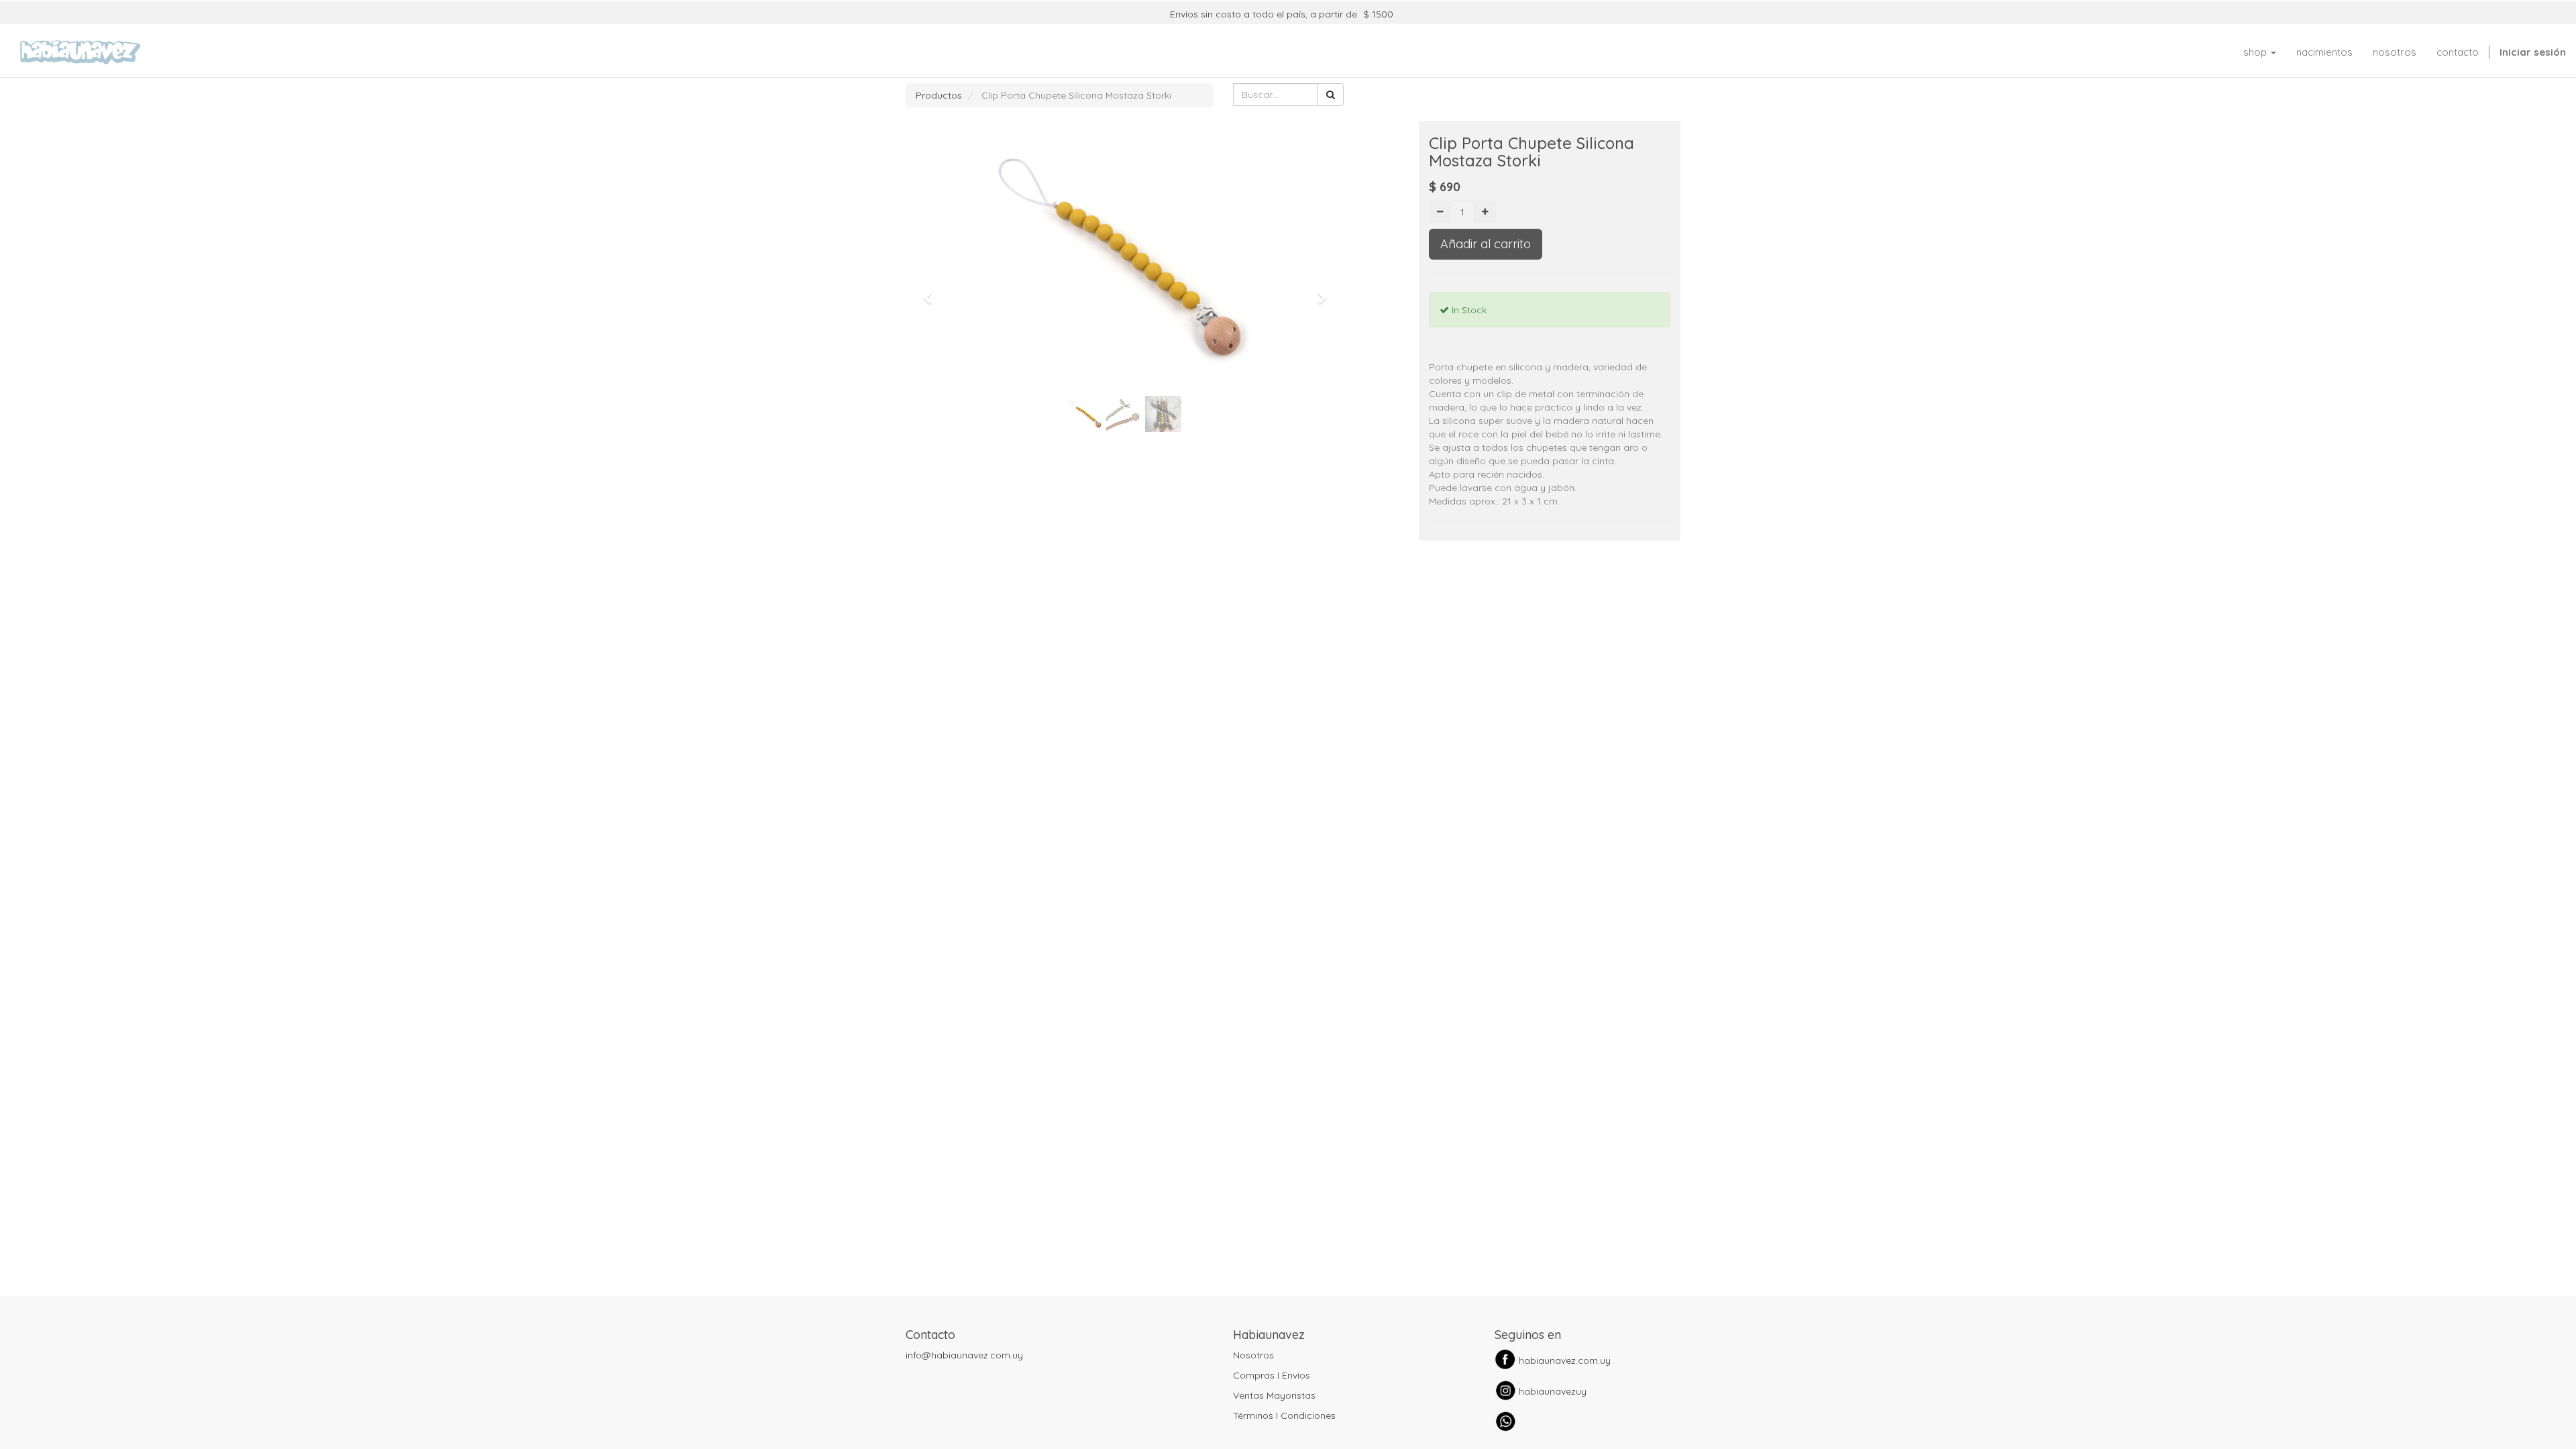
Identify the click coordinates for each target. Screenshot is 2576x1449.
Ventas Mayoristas (1274, 1395)
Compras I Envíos (1272, 1375)
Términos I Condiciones (1284, 1415)
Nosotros (1253, 1355)
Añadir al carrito (1486, 244)
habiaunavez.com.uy (1565, 1360)
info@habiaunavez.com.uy (964, 1355)
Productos (939, 95)
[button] (932, 292)
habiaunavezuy (1553, 1391)
